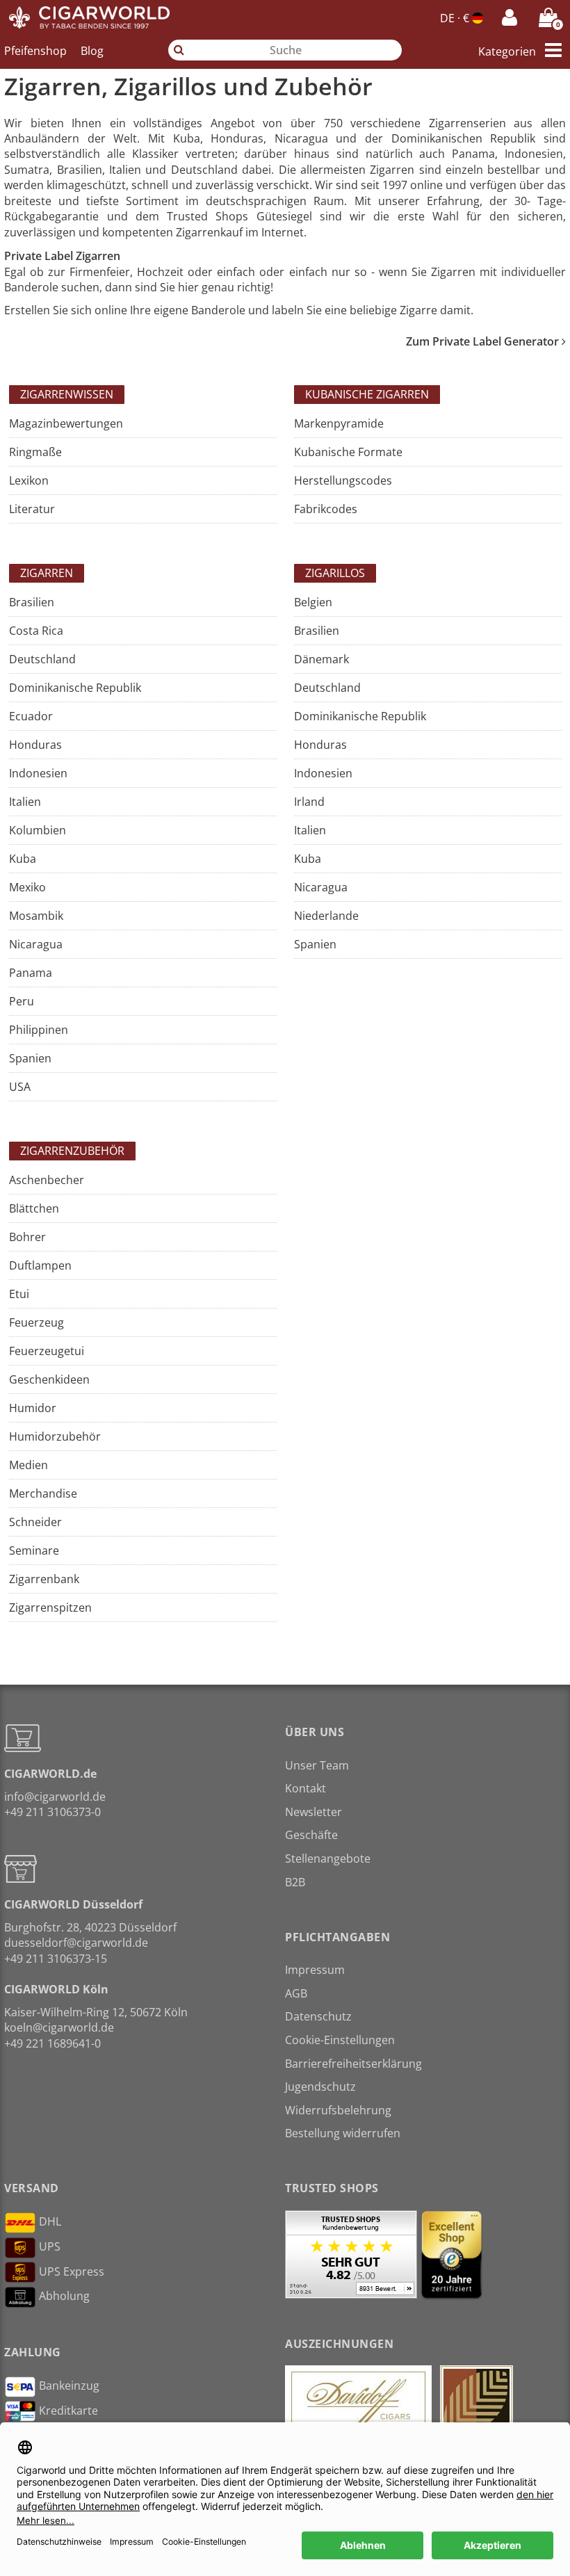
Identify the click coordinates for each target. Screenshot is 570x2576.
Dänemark (321, 659)
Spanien (30, 1058)
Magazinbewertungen (66, 423)
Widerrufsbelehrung (338, 2110)
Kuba (23, 859)
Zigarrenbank (44, 1579)
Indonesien (38, 773)
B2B (295, 1882)
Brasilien (32, 602)
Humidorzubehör (55, 1436)
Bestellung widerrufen (343, 2133)
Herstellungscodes (343, 480)
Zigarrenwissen (67, 394)
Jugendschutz (320, 2087)
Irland (309, 802)
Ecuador (31, 716)
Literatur (32, 509)
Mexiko (27, 887)
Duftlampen (40, 1265)
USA (20, 1087)
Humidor (33, 1408)
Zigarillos (335, 573)
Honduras (35, 745)
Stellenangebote (328, 1858)
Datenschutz (318, 2016)
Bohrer (27, 1237)
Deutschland (42, 659)
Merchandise (43, 1493)
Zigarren (47, 573)
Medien (28, 1465)
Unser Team (317, 1765)
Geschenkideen (49, 1379)
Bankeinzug (69, 2385)
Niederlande (326, 916)
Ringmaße (35, 452)
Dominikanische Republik (75, 688)
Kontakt (306, 1788)
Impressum (315, 1970)
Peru (22, 1001)
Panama (31, 973)
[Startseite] (90, 17)
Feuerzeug (36, 1322)
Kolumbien (38, 830)
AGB (296, 1993)
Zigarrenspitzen (50, 1607)
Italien (25, 802)
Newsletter (313, 1812)
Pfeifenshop (35, 51)
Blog (92, 51)
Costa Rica (36, 631)
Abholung (64, 2296)
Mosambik (36, 916)
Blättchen (34, 1208)
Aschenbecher (47, 1180)
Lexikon (29, 480)
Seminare (34, 1550)
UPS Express (72, 2271)
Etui (19, 1294)
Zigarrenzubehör (72, 1151)
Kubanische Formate (348, 452)
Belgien (313, 602)
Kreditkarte (68, 2411)
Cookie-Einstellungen (340, 2040)
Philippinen (39, 1030)
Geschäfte (311, 1835)
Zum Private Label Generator (484, 341)
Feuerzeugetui (47, 1351)
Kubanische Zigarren (367, 394)
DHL (50, 2221)
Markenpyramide (339, 423)
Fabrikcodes (326, 509)
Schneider (35, 1522)
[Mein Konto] (510, 17)
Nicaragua (36, 944)
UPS (50, 2246)
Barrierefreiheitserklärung (353, 2064)
